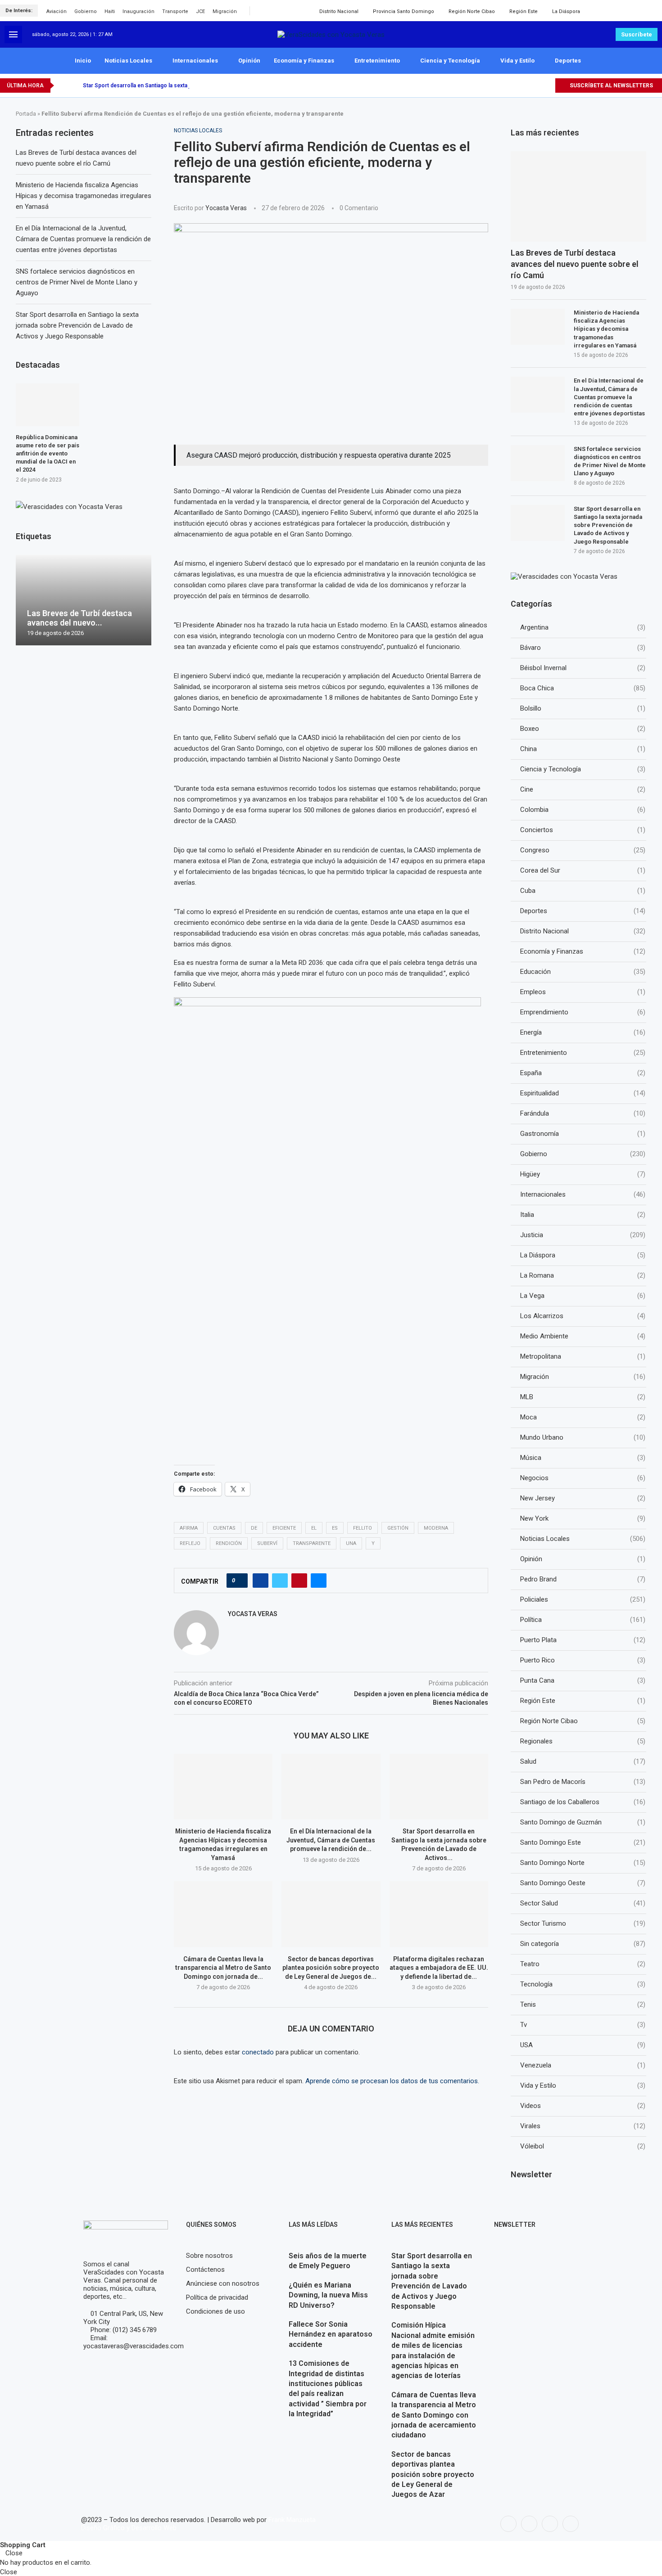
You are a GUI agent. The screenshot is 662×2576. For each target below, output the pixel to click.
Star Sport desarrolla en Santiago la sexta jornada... (147, 86)
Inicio (83, 61)
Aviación (57, 11)
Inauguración (138, 11)
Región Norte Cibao (472, 11)
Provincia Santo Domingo (404, 11)
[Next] (74, 86)
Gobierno (86, 11)
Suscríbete (637, 34)
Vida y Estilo (517, 61)
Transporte (175, 11)
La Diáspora (566, 11)
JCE (200, 11)
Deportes (568, 61)
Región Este (524, 11)
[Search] (655, 11)
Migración (225, 11)
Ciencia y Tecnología (450, 61)
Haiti (110, 11)
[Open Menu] (13, 34)
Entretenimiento (377, 61)
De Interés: (19, 11)
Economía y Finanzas (304, 61)
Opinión (249, 61)
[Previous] (63, 86)
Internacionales (195, 61)
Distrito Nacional (339, 11)
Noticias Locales (128, 61)
